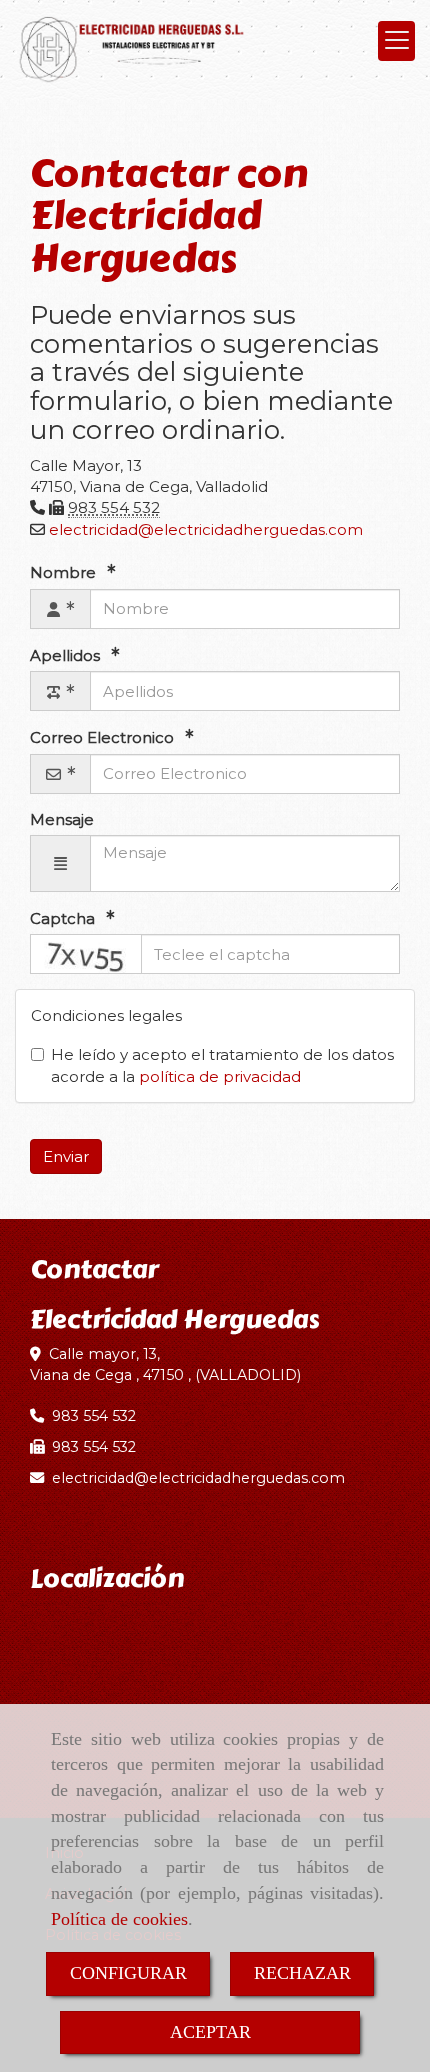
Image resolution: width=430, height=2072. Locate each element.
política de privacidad (220, 1076)
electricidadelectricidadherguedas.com (206, 529)
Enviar (66, 1156)
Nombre (65, 572)
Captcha (64, 918)
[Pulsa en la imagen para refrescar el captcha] (86, 954)
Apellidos (67, 655)
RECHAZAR (302, 1973)
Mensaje (62, 819)
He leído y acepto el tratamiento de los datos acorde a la (222, 1065)
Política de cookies (119, 1919)
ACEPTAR (210, 2032)
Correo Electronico (104, 737)
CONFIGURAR (128, 1973)
